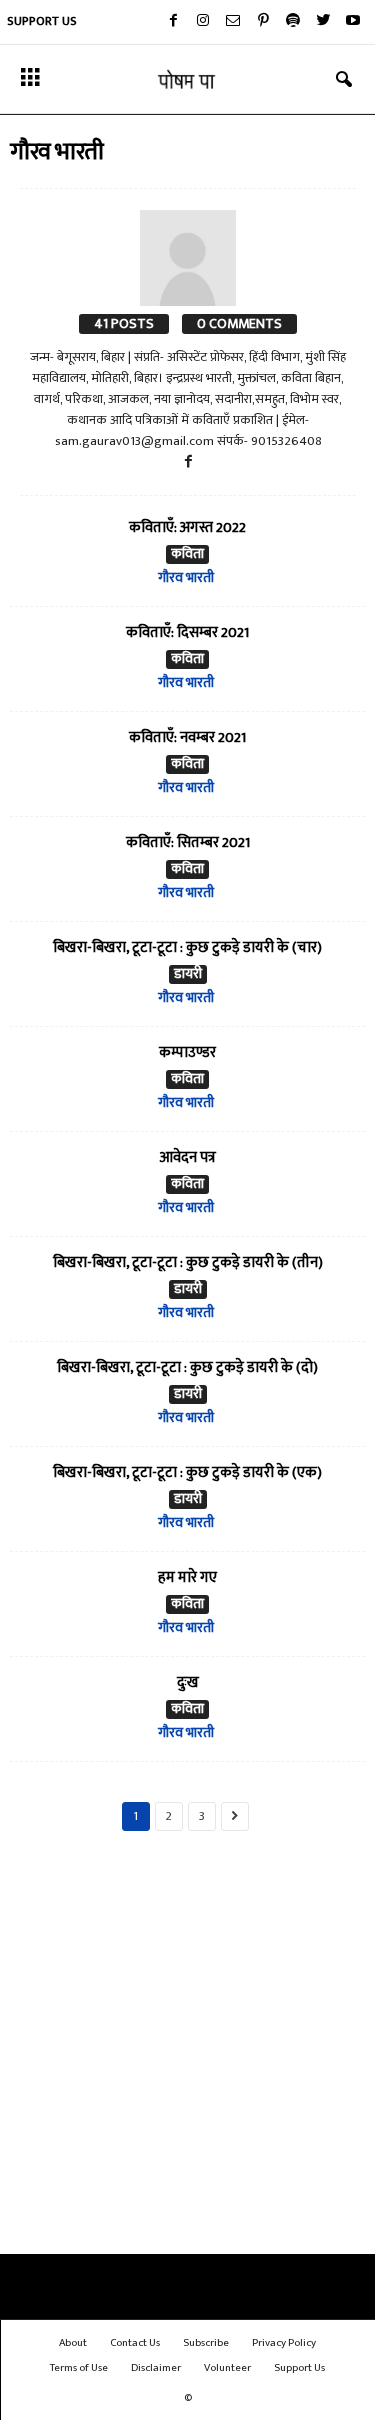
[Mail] (233, 22)
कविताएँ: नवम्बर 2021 (187, 737)
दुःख (188, 1682)
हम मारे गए (187, 1577)
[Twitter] (323, 22)
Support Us (42, 21)
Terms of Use (79, 2368)
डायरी (188, 974)
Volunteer (227, 2368)
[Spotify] (293, 22)
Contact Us (135, 2343)
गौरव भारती (186, 577)
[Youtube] (353, 22)
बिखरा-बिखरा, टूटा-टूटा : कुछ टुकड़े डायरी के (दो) (187, 1367)
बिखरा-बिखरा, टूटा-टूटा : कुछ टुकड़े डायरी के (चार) (187, 947)
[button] (344, 80)
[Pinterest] (263, 22)
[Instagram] (203, 22)
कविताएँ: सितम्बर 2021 (188, 842)
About (73, 2343)
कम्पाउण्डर (187, 1052)
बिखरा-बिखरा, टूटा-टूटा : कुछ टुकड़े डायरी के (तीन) (188, 1262)
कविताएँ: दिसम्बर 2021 (187, 632)
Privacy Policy (284, 2343)
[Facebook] (173, 22)
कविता (187, 554)
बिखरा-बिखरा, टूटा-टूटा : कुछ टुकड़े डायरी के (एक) (187, 1472)
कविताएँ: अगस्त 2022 (187, 527)
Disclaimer (156, 2368)
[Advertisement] (187, 2053)
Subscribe (206, 2343)
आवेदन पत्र (187, 1157)
